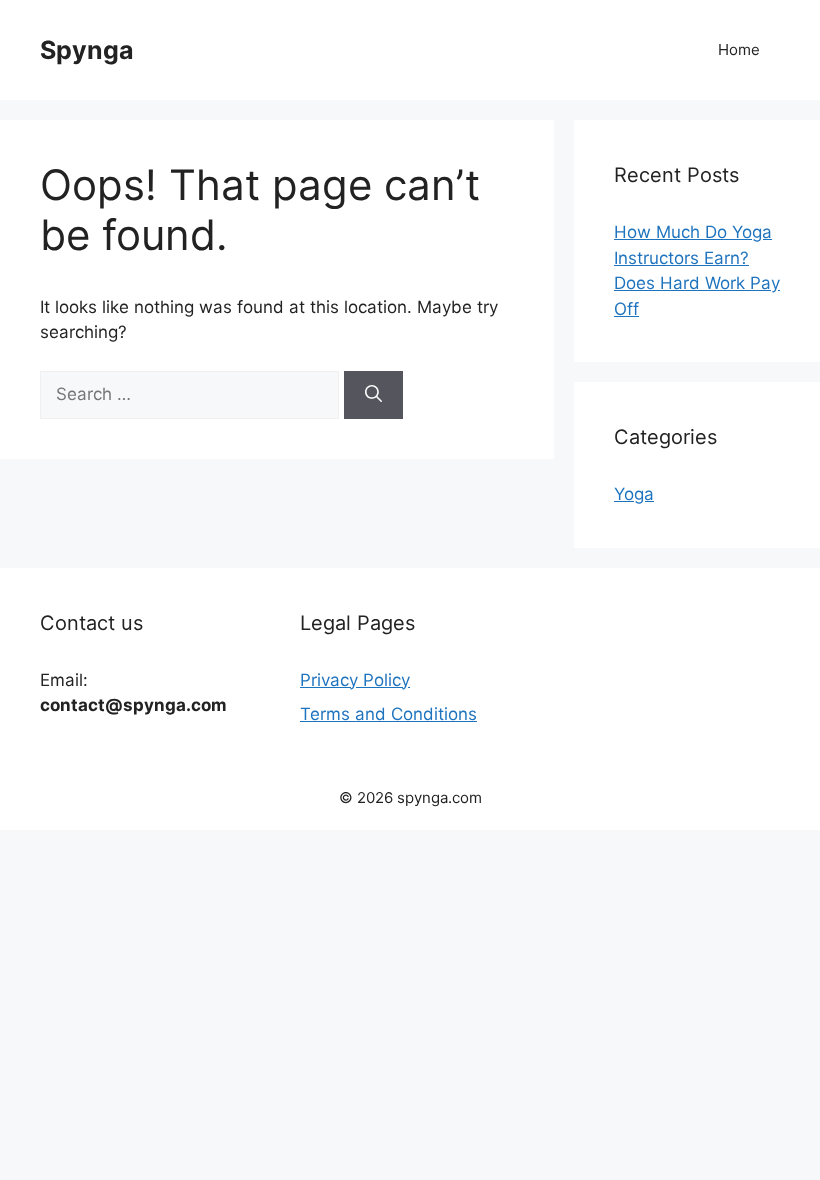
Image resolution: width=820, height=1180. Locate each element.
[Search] (373, 395)
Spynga (87, 50)
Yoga (634, 494)
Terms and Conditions (388, 714)
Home (739, 49)
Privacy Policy (355, 680)
